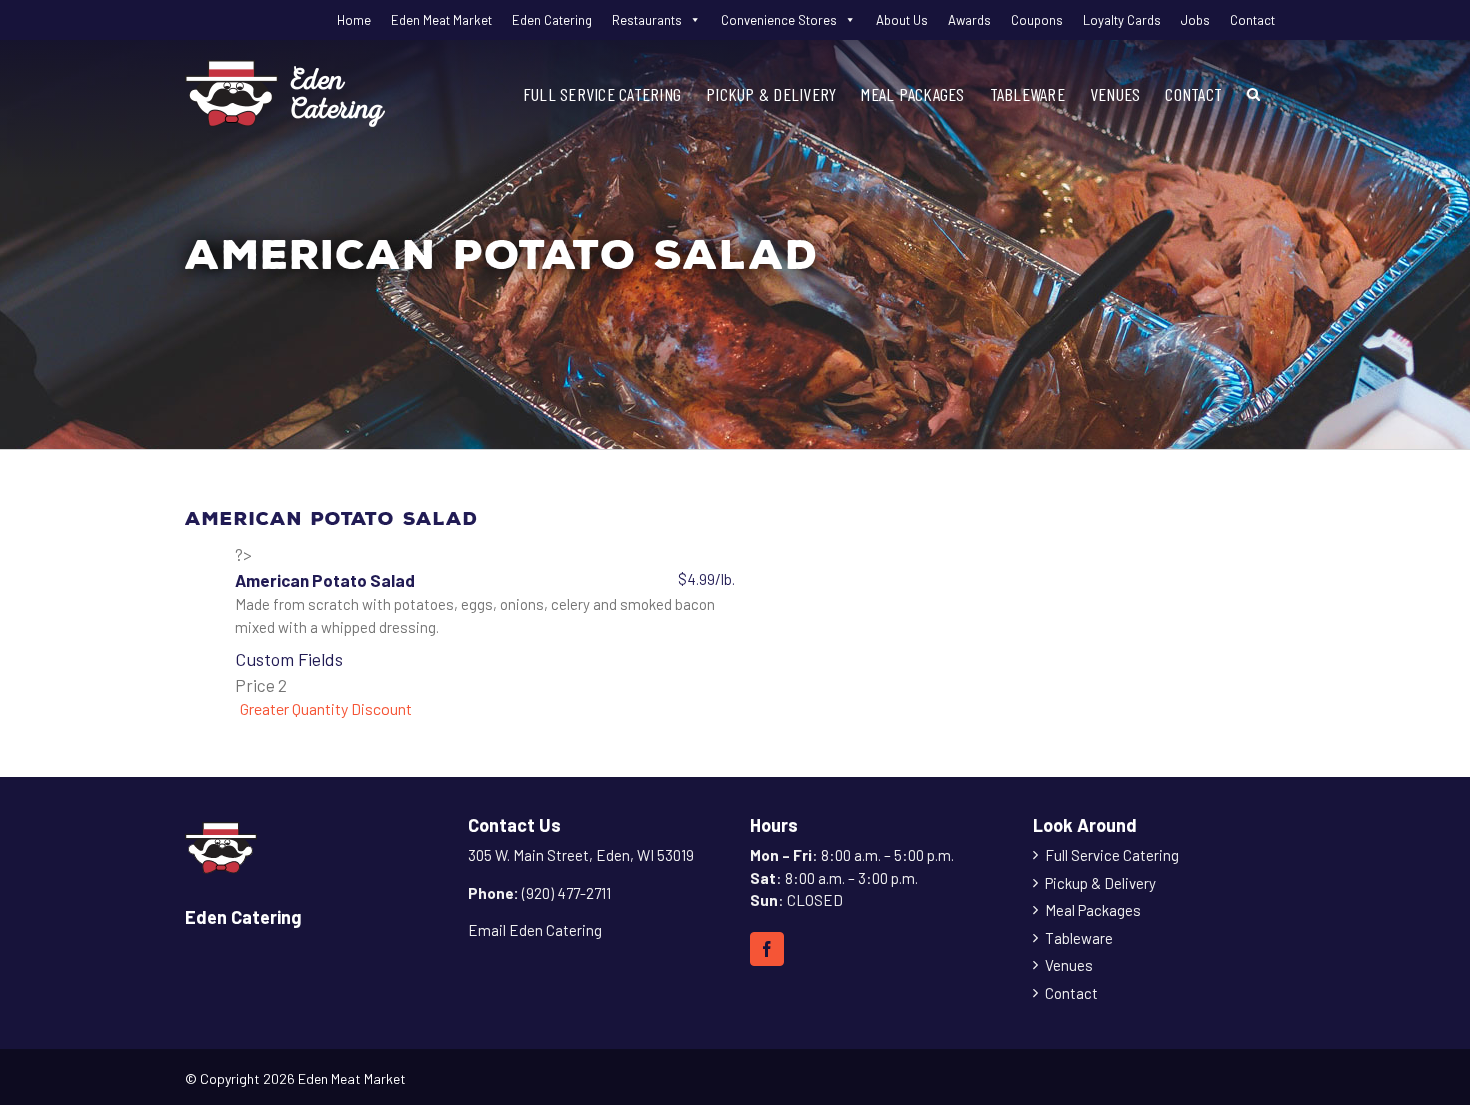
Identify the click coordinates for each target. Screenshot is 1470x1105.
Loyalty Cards (1122, 20)
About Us (902, 20)
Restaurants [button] (647, 20)
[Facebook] (767, 949)
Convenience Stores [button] (779, 20)
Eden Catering (552, 20)
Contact (1252, 20)
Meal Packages (1093, 910)
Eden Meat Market (441, 20)
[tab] (485, 709)
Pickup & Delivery (1100, 883)
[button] (1253, 93)
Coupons (1037, 20)
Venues (1069, 965)
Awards (969, 20)
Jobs (1195, 20)
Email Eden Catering (535, 930)
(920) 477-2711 (566, 893)
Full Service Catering (1112, 855)
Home (354, 20)
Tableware (1079, 938)
